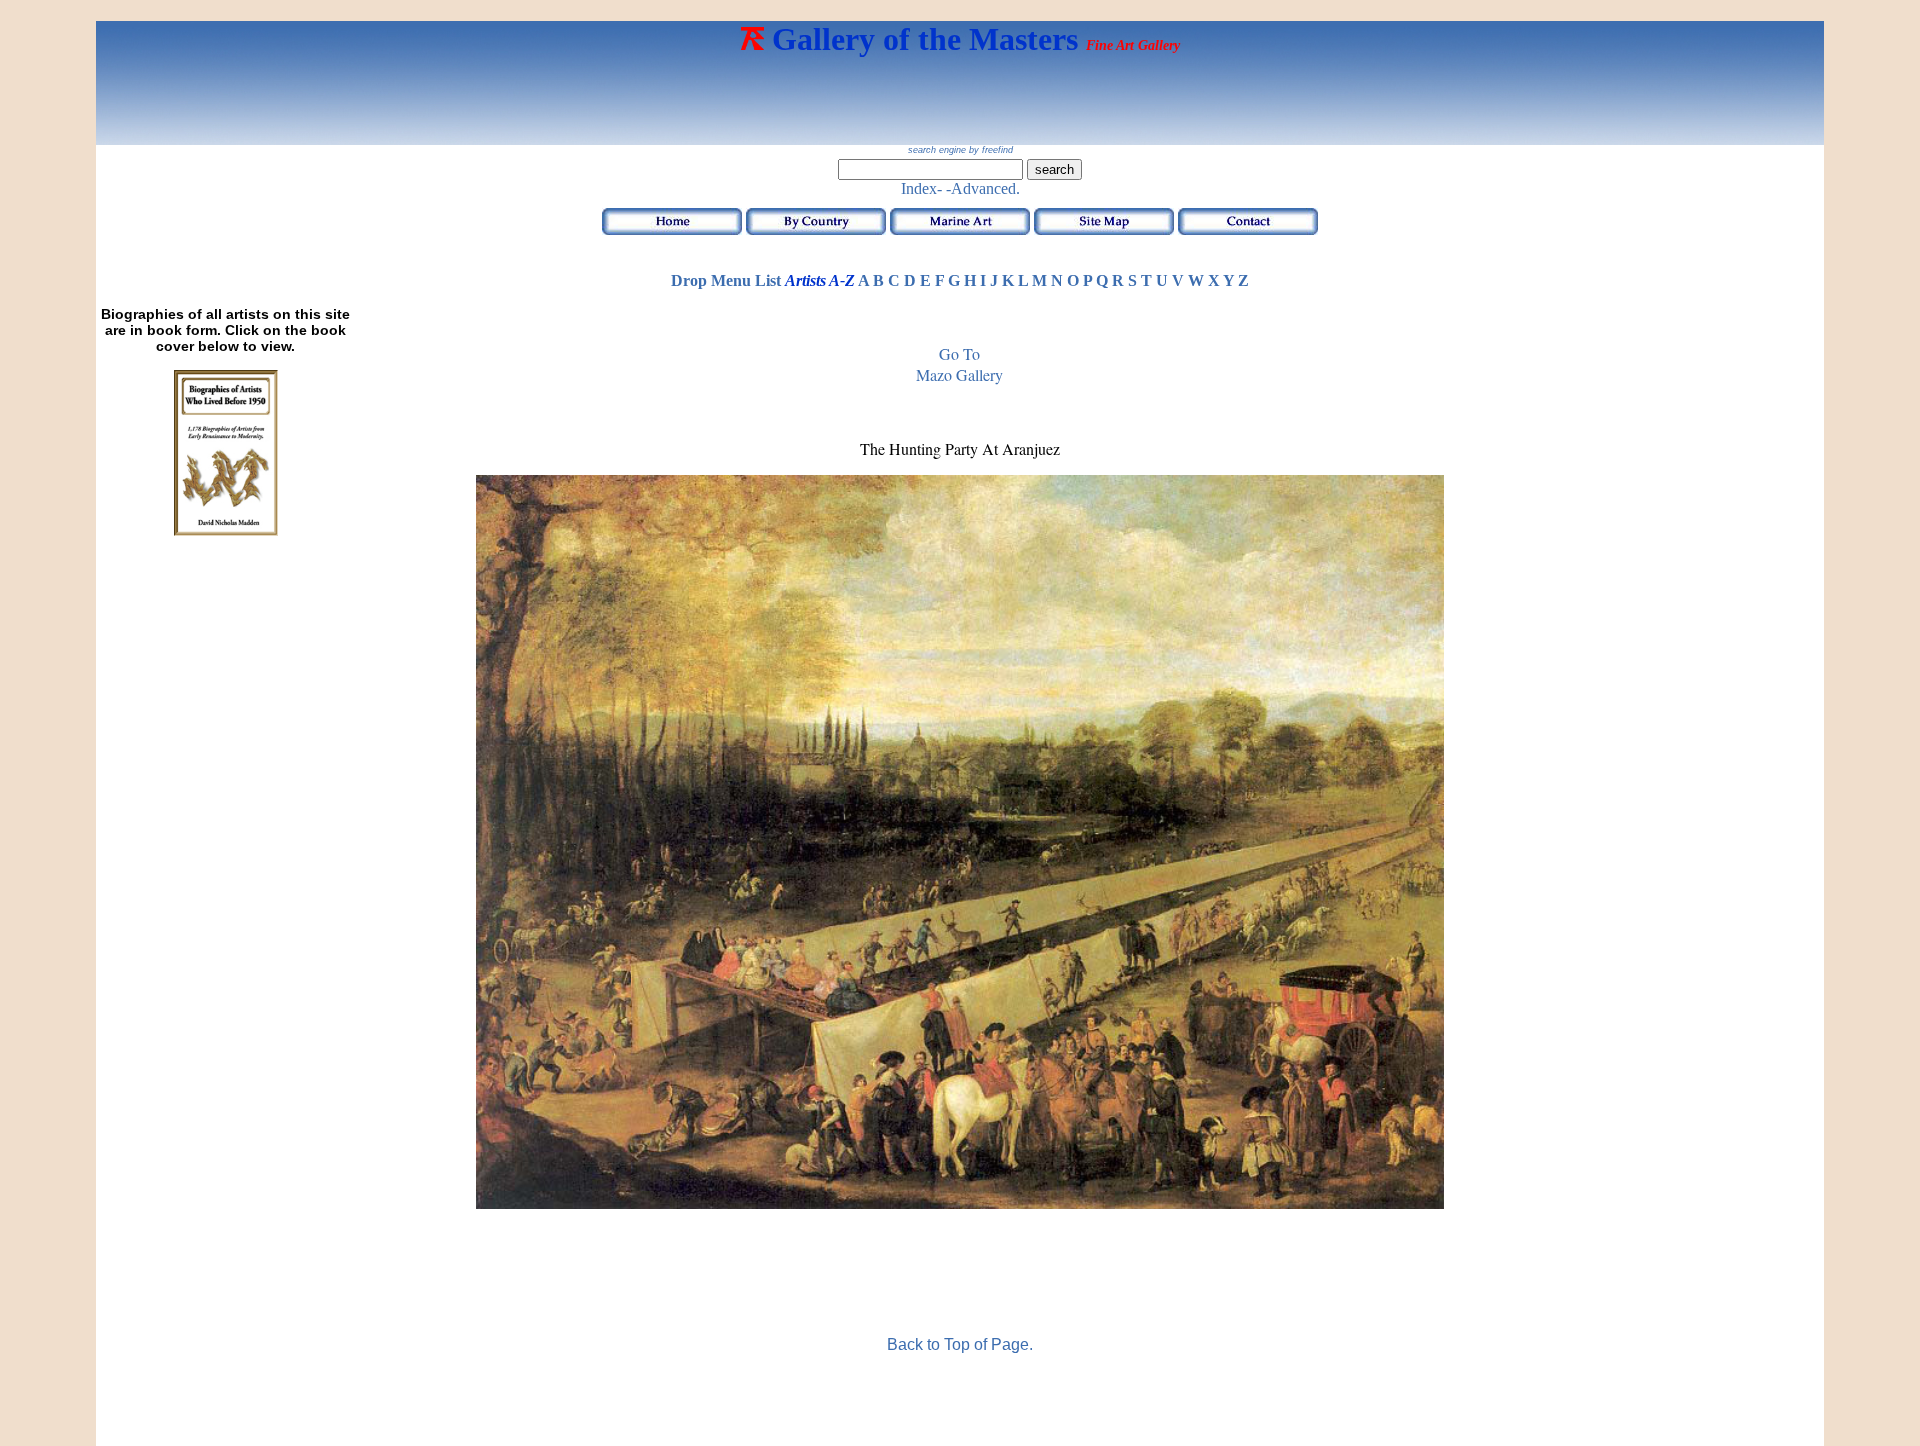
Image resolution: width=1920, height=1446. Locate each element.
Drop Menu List (726, 280)
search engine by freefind (960, 150)
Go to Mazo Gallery (959, 364)
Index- (921, 188)
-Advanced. (983, 188)
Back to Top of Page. (960, 1344)
